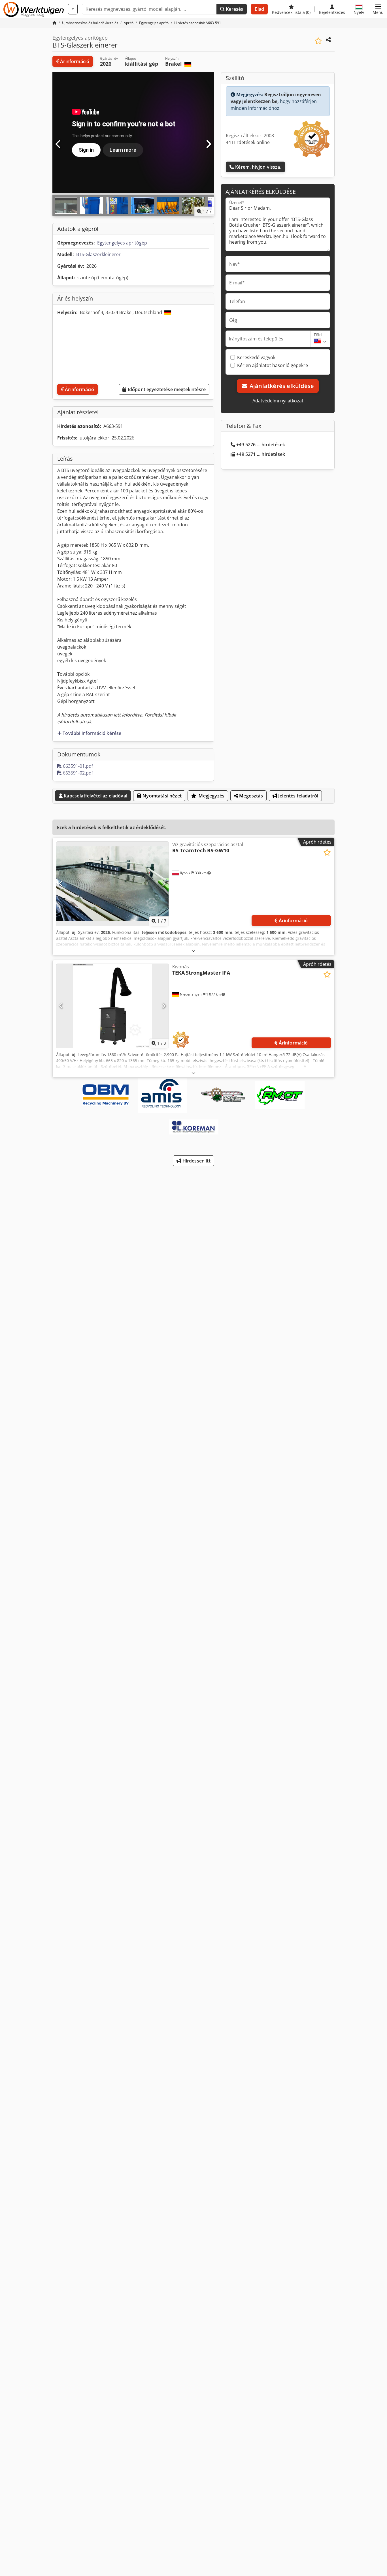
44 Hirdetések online (248, 142)
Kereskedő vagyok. (257, 357)
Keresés (234, 9)
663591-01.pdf (77, 766)
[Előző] (58, 144)
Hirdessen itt (196, 1161)
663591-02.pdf (77, 773)
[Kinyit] (193, 951)
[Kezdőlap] (54, 23)
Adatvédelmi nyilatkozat (278, 401)
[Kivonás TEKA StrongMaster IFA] (112, 1006)
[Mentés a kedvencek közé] (318, 41)
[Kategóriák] (73, 9)
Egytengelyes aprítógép (122, 243)
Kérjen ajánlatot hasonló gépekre (273, 365)
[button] (378, 9)
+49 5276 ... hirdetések (261, 445)
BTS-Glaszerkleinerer (98, 254)
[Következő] (208, 144)
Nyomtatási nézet (161, 796)
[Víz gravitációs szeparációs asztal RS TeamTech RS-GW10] (112, 884)
